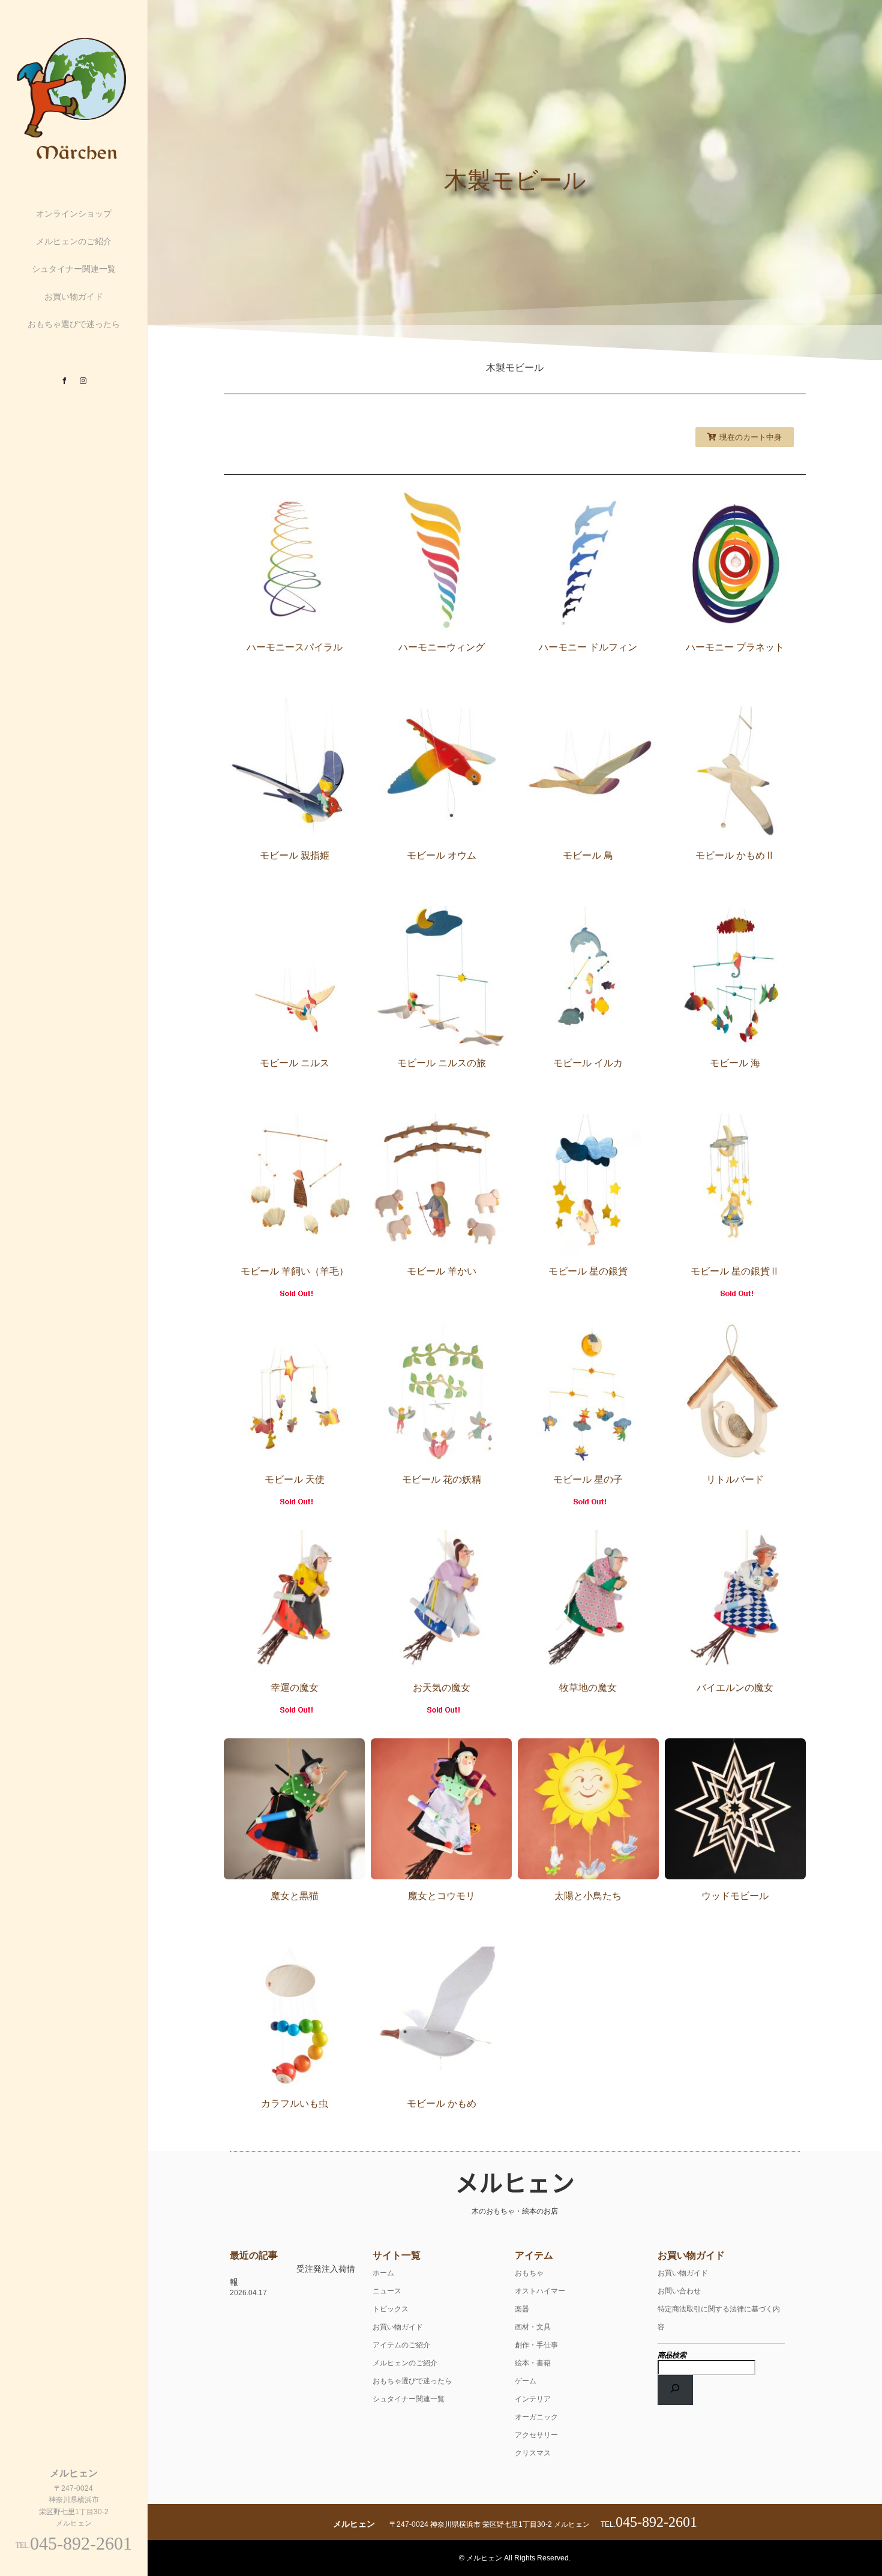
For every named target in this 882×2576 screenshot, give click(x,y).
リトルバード (735, 1479)
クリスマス (533, 2453)
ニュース (387, 2291)
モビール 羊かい (442, 1271)
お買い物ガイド (74, 296)
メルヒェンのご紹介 (74, 241)
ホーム (383, 2273)
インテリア (533, 2399)
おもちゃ (529, 2273)
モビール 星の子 (588, 1479)
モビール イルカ (588, 1063)
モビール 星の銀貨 (588, 1271)
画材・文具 (533, 2327)
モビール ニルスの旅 (442, 1063)
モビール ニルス (295, 1063)
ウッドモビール (735, 1896)
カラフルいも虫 (295, 2103)
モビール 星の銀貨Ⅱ (735, 1271)
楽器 (522, 2309)
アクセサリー (536, 2435)
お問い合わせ (679, 2291)
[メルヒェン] (74, 159)
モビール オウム (442, 855)
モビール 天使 (295, 1479)
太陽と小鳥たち (588, 1896)
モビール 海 (735, 1063)
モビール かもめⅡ (735, 855)
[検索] (676, 2390)
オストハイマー (540, 2291)
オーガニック (536, 2417)
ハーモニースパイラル (295, 647)
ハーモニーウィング (442, 647)
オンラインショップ (74, 214)
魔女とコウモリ (442, 1896)
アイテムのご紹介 (401, 2345)
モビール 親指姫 (295, 855)
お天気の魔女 (442, 1688)
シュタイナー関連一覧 (74, 269)
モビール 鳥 (588, 855)
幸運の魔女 (295, 1688)
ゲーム (526, 2381)
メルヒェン (515, 2182)
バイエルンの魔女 (735, 1688)
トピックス (391, 2309)
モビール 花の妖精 (442, 1479)
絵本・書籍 (533, 2363)
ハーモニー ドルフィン (588, 647)
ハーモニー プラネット (735, 647)
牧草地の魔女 (588, 1688)
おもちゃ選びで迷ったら (74, 324)
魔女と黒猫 (295, 1896)
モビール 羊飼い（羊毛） (295, 1271)
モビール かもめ (442, 2103)
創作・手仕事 (536, 2345)
